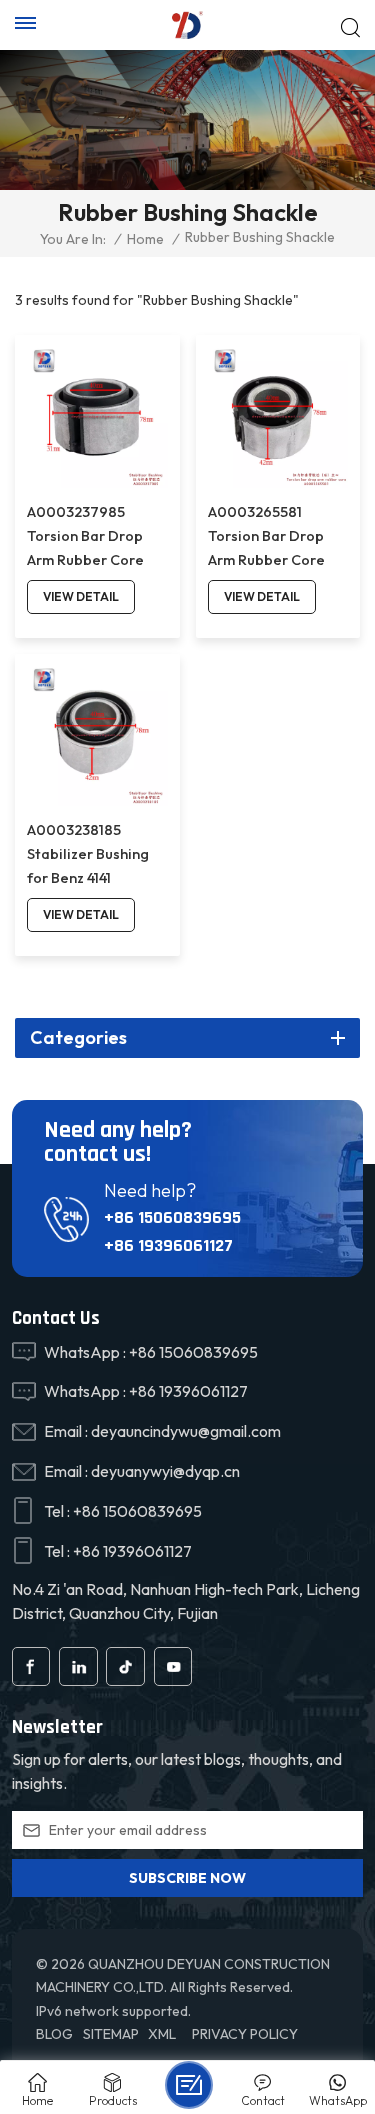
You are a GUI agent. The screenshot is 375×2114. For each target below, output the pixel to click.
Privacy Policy (245, 2034)
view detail (81, 596)
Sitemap (111, 2034)
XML (162, 2034)
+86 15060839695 (172, 1217)
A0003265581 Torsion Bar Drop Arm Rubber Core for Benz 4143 (266, 537)
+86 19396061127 (168, 1245)
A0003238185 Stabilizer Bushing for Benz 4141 (88, 854)
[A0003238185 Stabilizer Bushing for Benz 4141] (97, 736)
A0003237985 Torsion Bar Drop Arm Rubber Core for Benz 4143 (85, 537)
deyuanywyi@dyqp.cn (165, 1471)
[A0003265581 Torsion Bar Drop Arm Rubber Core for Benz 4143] (278, 417)
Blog (54, 2034)
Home (145, 239)
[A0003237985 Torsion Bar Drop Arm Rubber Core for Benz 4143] (97, 417)
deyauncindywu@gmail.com (186, 1431)
